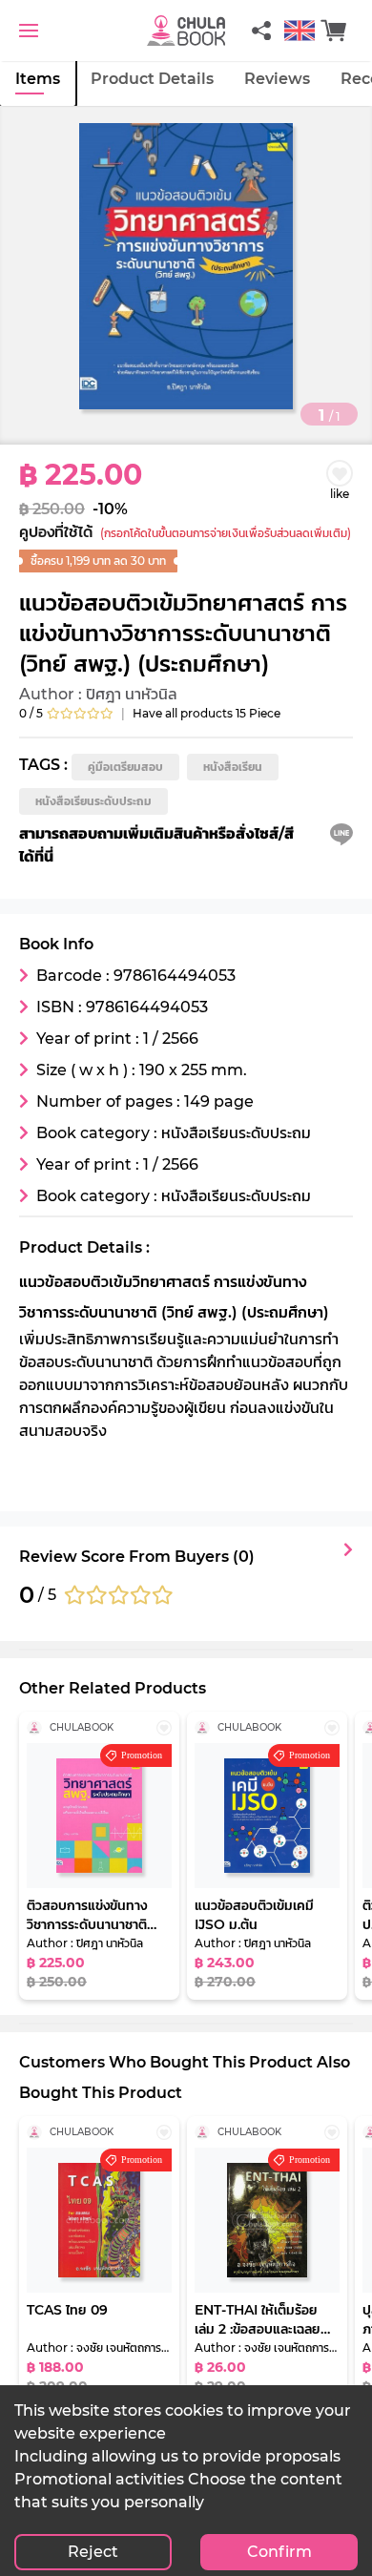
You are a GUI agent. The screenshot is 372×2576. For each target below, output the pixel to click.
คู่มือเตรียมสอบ (125, 767)
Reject (93, 2552)
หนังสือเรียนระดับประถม (93, 801)
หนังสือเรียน (233, 767)
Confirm (279, 2552)
